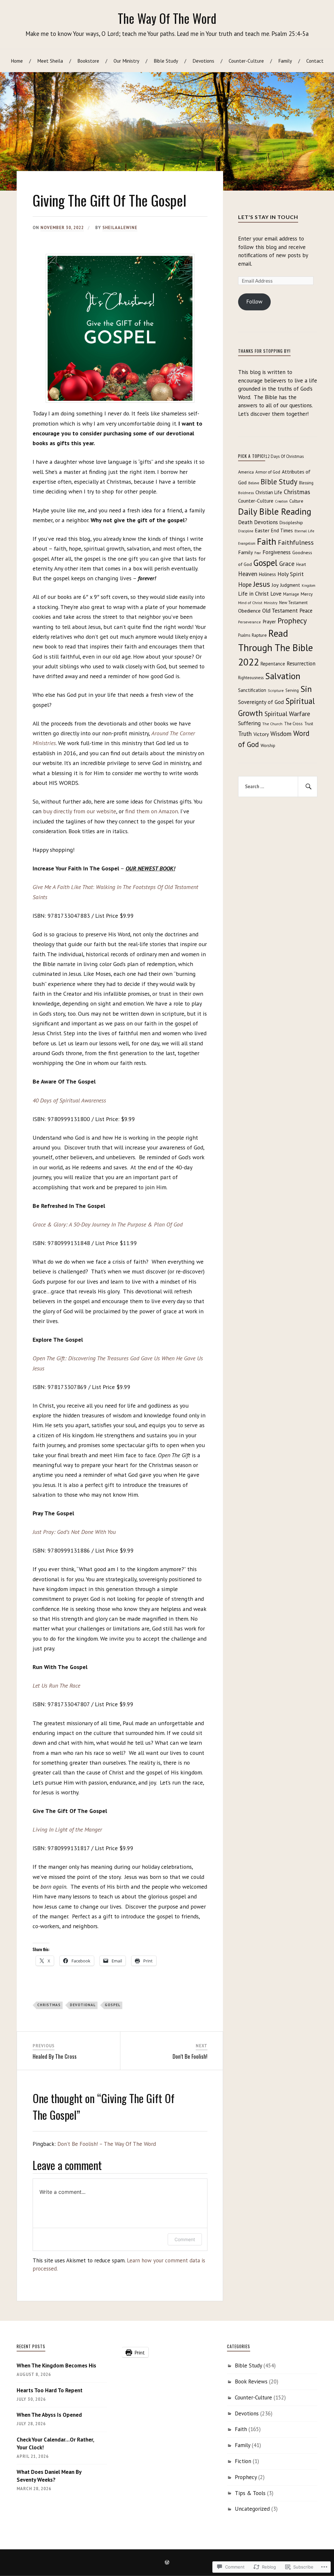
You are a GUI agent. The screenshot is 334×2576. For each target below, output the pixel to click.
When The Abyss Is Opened (49, 2415)
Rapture (259, 635)
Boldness (246, 493)
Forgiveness (277, 552)
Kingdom (309, 585)
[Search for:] (278, 787)
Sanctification (252, 690)
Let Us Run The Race (56, 1686)
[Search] (308, 787)
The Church (272, 724)
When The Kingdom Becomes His (56, 2365)
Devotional (83, 2005)
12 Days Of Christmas (285, 456)
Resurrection (301, 664)
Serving (292, 690)
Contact (315, 61)
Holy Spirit (291, 574)
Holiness (267, 574)
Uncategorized (252, 2509)
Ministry (271, 603)
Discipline (246, 531)
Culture (296, 501)
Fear (258, 553)
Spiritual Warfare (287, 714)
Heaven (248, 574)
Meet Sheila (50, 61)
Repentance (273, 664)
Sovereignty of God (261, 702)
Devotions (203, 61)
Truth (245, 734)
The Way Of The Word (167, 18)
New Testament (293, 603)
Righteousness (251, 678)
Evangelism (247, 543)
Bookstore (88, 61)
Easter (262, 530)
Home (17, 61)
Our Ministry (126, 61)
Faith (267, 541)
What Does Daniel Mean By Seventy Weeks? (49, 2476)
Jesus (262, 584)
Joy (275, 585)
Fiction (243, 2461)
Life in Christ (253, 594)
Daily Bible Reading (275, 511)
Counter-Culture (246, 61)
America (246, 472)
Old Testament (280, 610)
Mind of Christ (250, 603)
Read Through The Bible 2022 (275, 648)
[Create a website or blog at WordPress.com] (167, 2563)
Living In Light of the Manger (67, 1829)
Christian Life (269, 492)
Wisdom (281, 734)
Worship (268, 746)
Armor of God (268, 472)
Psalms (244, 635)
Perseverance (250, 622)
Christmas (49, 2005)
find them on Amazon (152, 811)
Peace (306, 611)
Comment (185, 2239)
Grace (287, 564)
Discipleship (291, 523)
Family (285, 61)
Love (276, 594)
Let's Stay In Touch (268, 217)
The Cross (293, 724)
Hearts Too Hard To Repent (50, 2390)
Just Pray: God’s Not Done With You (74, 1532)
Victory (261, 734)
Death (245, 522)
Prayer (269, 622)
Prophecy (292, 621)
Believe (254, 483)
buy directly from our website (80, 811)
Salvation (283, 676)
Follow (254, 302)
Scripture (276, 690)
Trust (309, 724)
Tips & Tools (250, 2493)
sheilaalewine (120, 228)
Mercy (307, 594)
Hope (245, 585)
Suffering (249, 723)
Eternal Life (304, 531)
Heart (301, 564)
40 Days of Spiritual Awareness (69, 1100)
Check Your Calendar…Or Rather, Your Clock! (55, 2443)
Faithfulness (296, 542)
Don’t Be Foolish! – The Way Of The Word (107, 2144)
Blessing (306, 483)
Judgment (290, 585)
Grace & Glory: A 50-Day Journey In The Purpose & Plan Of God (108, 1224)
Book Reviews (251, 2381)
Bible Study (166, 61)
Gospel (113, 2005)
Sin (306, 689)
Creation (281, 501)
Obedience (249, 611)
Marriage (291, 594)
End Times (282, 531)
